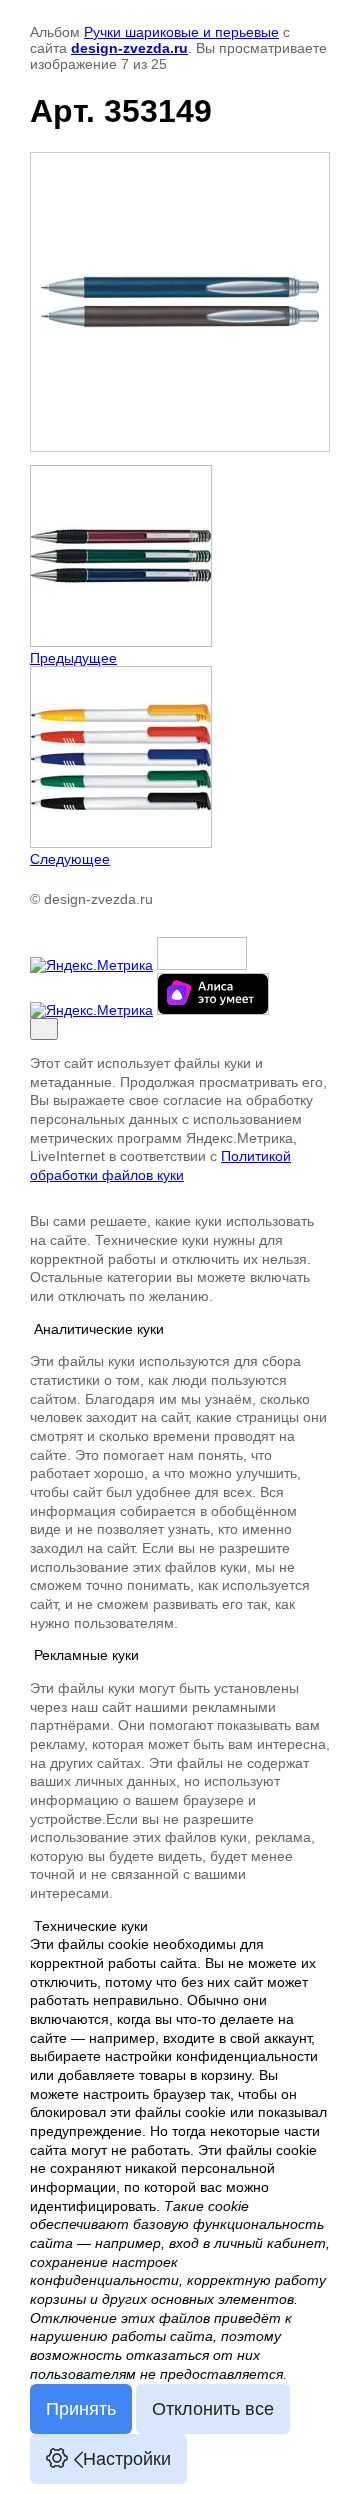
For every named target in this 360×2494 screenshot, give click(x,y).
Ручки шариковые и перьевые (181, 32)
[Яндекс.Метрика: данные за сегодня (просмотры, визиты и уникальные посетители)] (91, 965)
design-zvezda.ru (129, 48)
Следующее (70, 859)
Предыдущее (73, 658)
